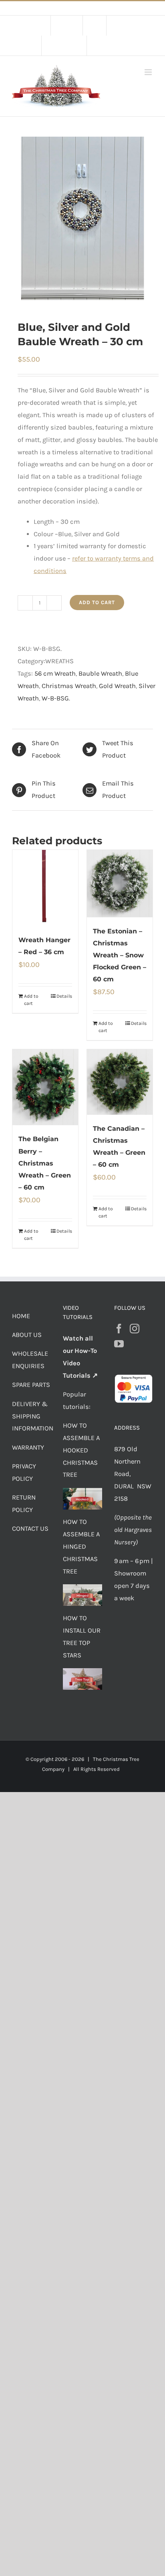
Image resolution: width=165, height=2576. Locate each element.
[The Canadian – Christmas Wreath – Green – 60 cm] (120, 1082)
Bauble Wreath (100, 673)
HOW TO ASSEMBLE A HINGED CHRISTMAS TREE (81, 1547)
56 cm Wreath (55, 673)
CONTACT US (30, 1529)
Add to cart (97, 602)
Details (64, 996)
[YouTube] (119, 1344)
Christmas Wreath (69, 686)
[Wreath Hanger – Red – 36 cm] (45, 888)
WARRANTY (28, 1447)
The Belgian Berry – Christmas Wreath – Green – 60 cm (45, 1163)
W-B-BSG (55, 698)
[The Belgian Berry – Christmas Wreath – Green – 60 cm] (45, 1087)
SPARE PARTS (31, 1385)
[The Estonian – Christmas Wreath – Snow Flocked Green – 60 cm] (120, 884)
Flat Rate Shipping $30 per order (101, 8)
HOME (21, 1316)
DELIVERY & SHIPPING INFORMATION (33, 1416)
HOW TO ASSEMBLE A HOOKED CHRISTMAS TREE (81, 1450)
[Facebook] (119, 1329)
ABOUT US (27, 1335)
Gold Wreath (117, 686)
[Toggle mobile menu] (149, 72)
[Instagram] (135, 1329)
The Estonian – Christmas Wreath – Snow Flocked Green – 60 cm (120, 955)
